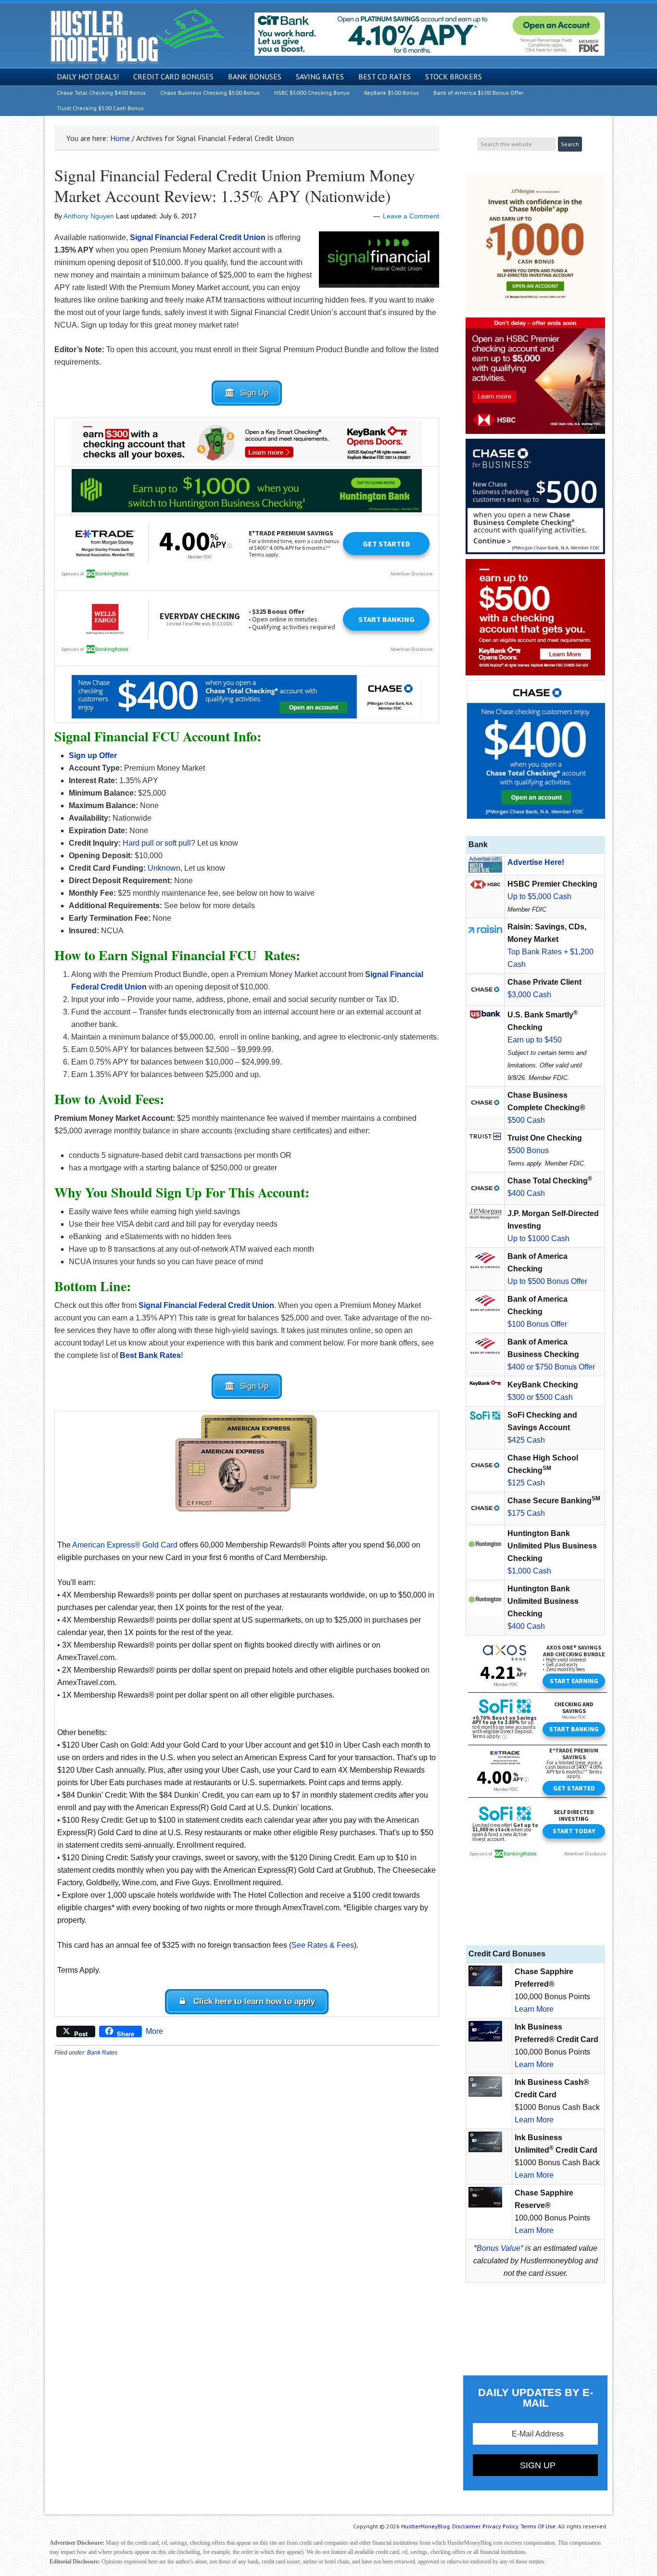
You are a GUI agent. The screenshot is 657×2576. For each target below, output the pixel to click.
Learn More (534, 2009)
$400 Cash (526, 1193)
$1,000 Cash (529, 1571)
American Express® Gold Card (125, 1545)
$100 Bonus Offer (537, 1324)
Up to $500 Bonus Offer (547, 1281)
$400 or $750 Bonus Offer (551, 1367)
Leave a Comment (411, 216)
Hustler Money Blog (137, 36)
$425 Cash (526, 1440)
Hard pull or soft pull (157, 843)
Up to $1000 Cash (538, 1238)
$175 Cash (526, 1513)
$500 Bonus (528, 1150)
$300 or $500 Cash (540, 1397)
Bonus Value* (500, 2248)
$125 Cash (526, 1483)
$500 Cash (526, 1120)
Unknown (164, 868)
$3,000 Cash (529, 995)
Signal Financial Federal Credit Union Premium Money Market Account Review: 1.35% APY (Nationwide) (235, 185)
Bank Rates (102, 2053)
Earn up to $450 (535, 1040)
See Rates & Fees (323, 1945)
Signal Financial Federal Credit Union (198, 237)
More (154, 2031)
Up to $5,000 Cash (539, 896)
